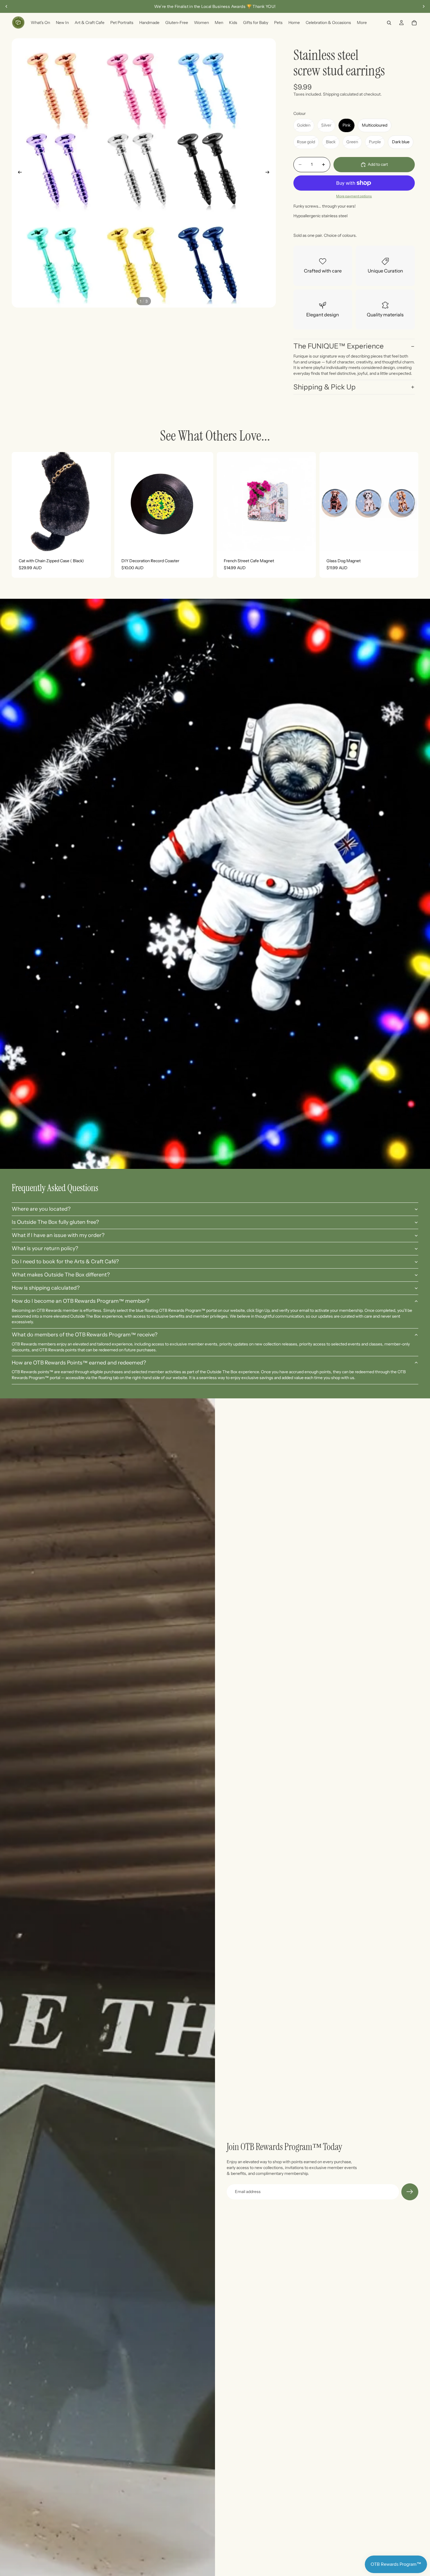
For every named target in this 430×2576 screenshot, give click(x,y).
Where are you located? (41, 1209)
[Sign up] (410, 2192)
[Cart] (414, 23)
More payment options (354, 196)
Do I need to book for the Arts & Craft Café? (65, 1262)
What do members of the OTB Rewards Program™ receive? (85, 1335)
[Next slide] (424, 6)
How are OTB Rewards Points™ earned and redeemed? (79, 1363)
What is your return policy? (45, 1248)
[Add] (102, 542)
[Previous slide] (6, 6)
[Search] (389, 23)
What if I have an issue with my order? (58, 1235)
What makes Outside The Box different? (61, 1275)
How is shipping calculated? (46, 1288)
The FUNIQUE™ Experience (339, 346)
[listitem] (362, 23)
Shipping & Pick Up (325, 387)
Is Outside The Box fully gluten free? (55, 1222)
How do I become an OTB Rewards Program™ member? (80, 1301)
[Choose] (409, 542)
